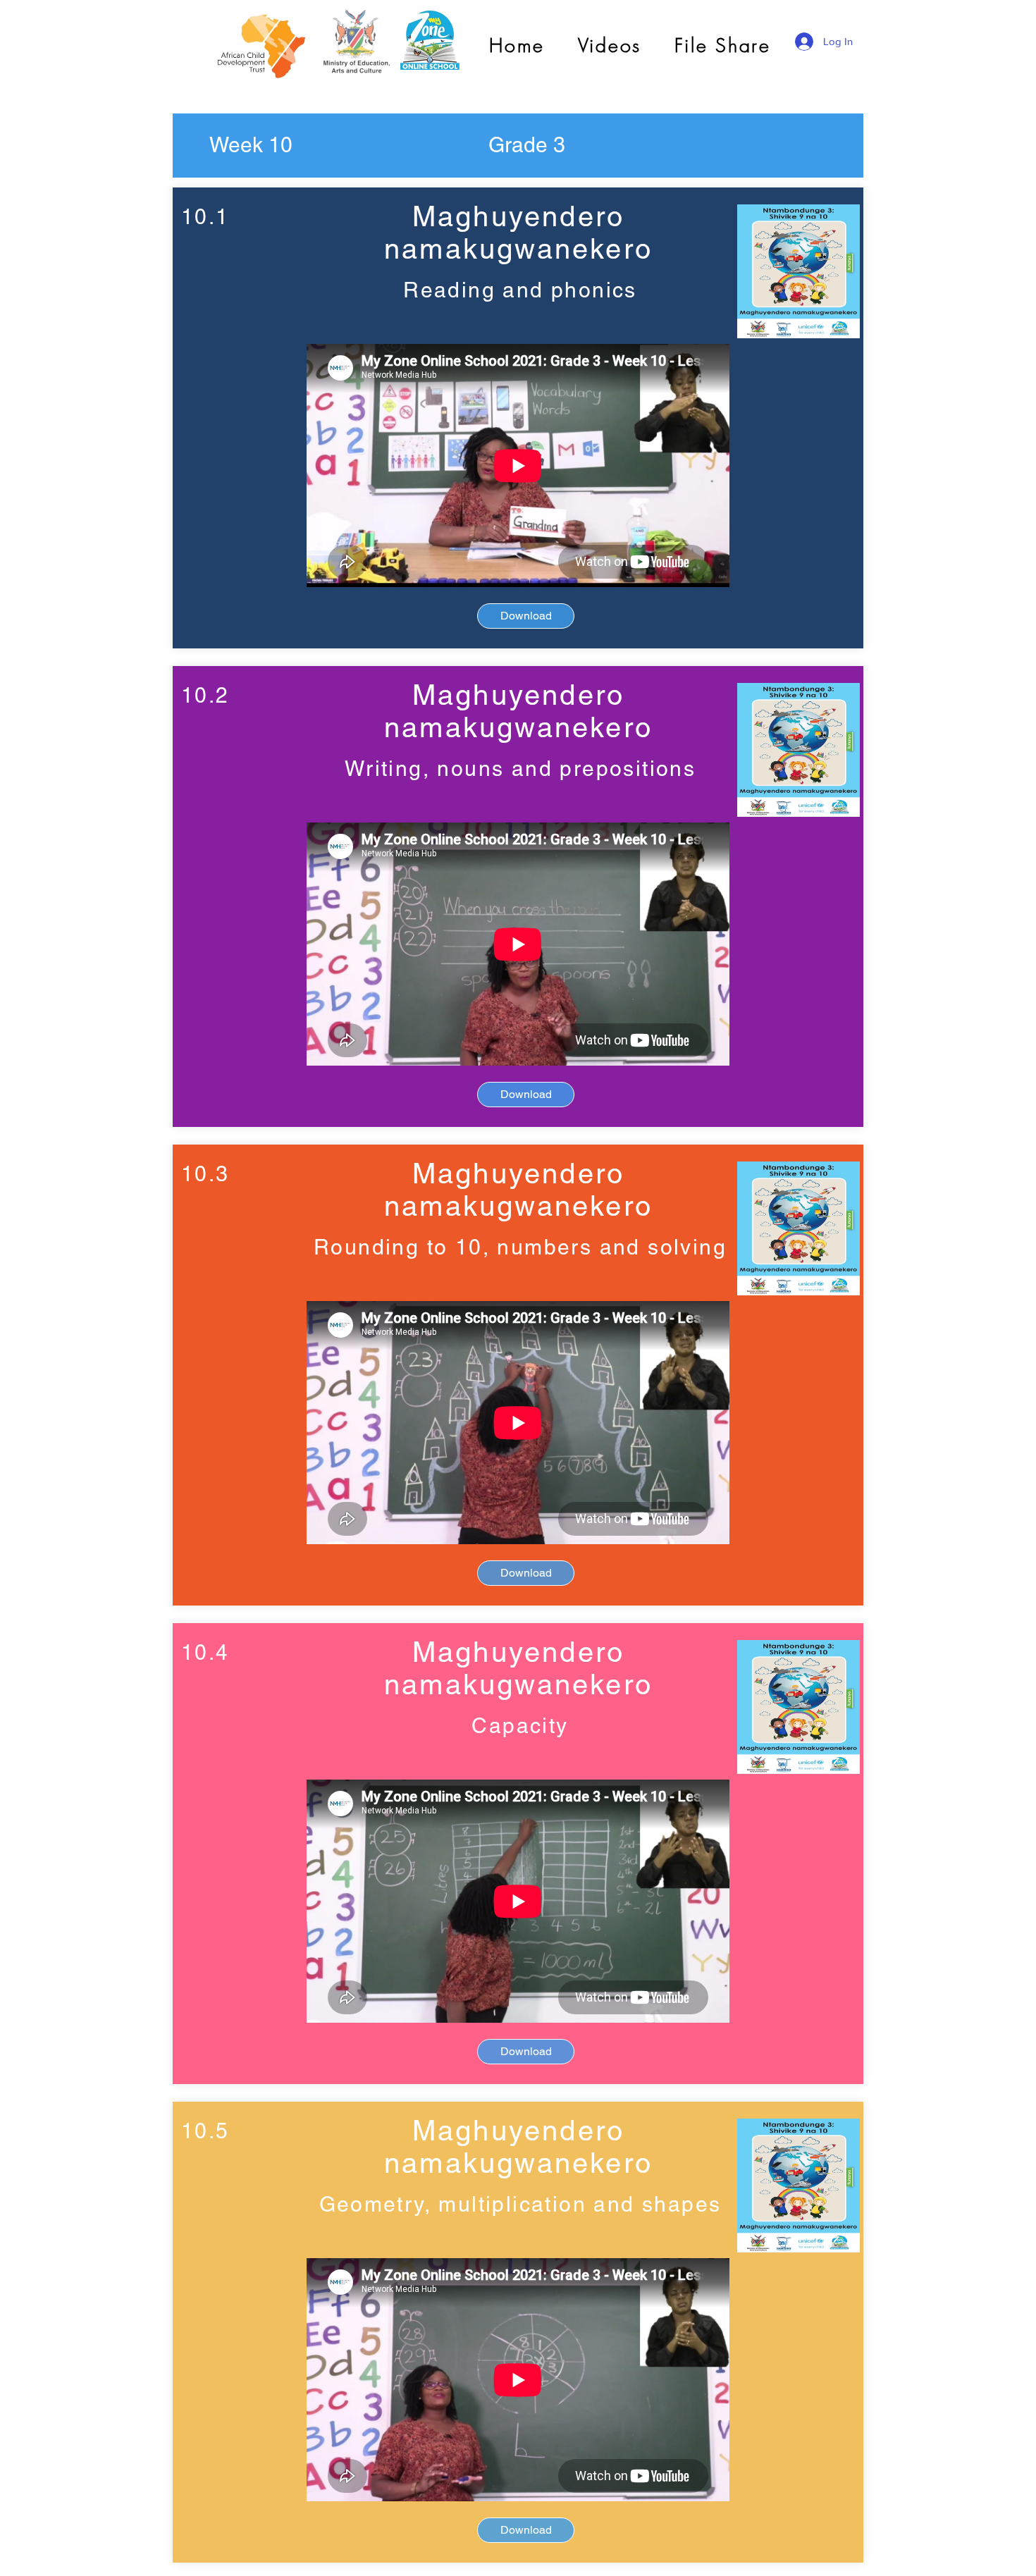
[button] (251, 145)
